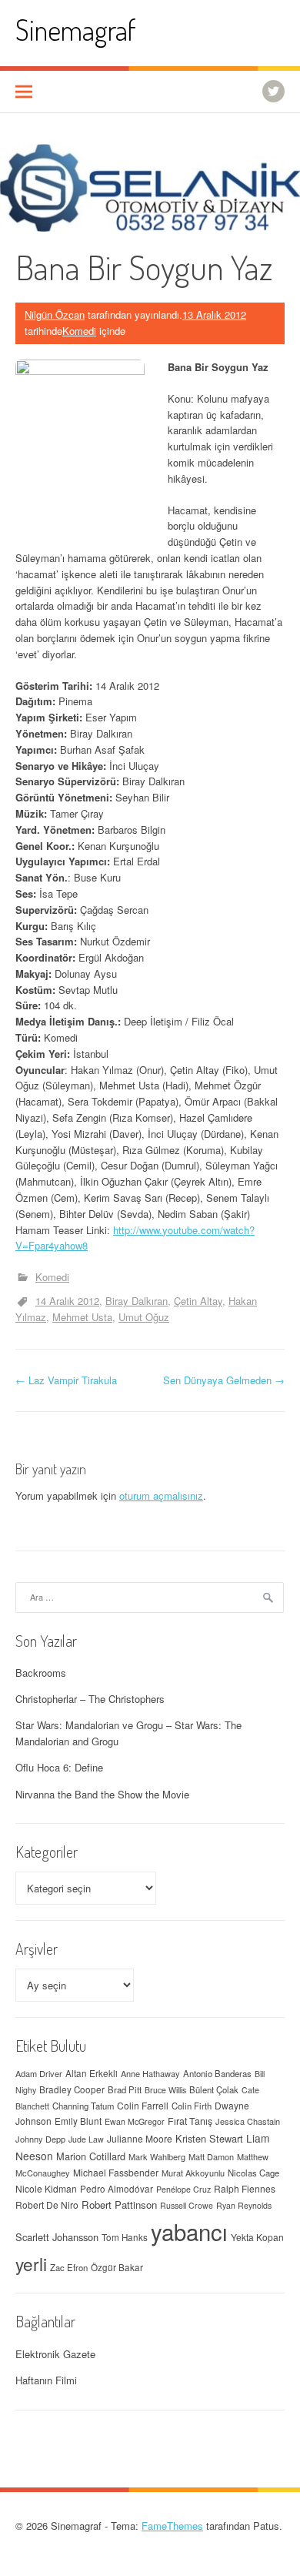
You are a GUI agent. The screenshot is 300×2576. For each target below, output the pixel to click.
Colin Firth (192, 2106)
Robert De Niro (47, 2205)
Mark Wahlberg (157, 2156)
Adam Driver (39, 2073)
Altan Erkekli (92, 2073)
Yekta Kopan (257, 2237)
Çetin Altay (198, 1301)
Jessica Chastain (248, 2121)
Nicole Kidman (46, 2188)
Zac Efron (69, 2267)
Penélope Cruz (183, 2189)
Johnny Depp (40, 2139)
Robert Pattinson (119, 2205)
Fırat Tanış (190, 2121)
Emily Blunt (78, 2121)
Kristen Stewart (209, 2138)
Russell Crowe (187, 2205)
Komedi (79, 331)
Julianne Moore (140, 2138)
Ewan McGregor (135, 2121)
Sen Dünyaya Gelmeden (224, 1380)
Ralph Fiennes (245, 2188)
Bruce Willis (165, 2090)
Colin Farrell (143, 2105)
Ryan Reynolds (244, 2205)
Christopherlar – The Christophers (90, 1699)
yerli (31, 2263)
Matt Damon (211, 2156)
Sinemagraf (76, 30)
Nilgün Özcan (55, 314)
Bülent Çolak (214, 2089)
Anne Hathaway (150, 2073)
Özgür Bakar (117, 2267)
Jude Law (86, 2139)
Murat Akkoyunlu (193, 2173)
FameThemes (172, 2526)
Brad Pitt (125, 2089)
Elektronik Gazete (55, 2354)
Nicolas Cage (253, 2173)
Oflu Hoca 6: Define (59, 1767)
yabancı (189, 2231)
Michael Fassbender (116, 2172)
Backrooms (41, 1673)
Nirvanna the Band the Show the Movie (102, 1794)
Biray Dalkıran (137, 1301)
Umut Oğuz (144, 1317)
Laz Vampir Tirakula (66, 1380)
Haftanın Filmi (46, 2380)
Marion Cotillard (91, 2156)
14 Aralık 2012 (67, 1301)
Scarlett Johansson (57, 2237)
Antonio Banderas (217, 2073)
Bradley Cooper (72, 2089)
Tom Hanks (125, 2237)
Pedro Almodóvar (117, 2189)
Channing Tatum (83, 2106)
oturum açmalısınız (161, 1495)
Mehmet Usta (82, 1317)
